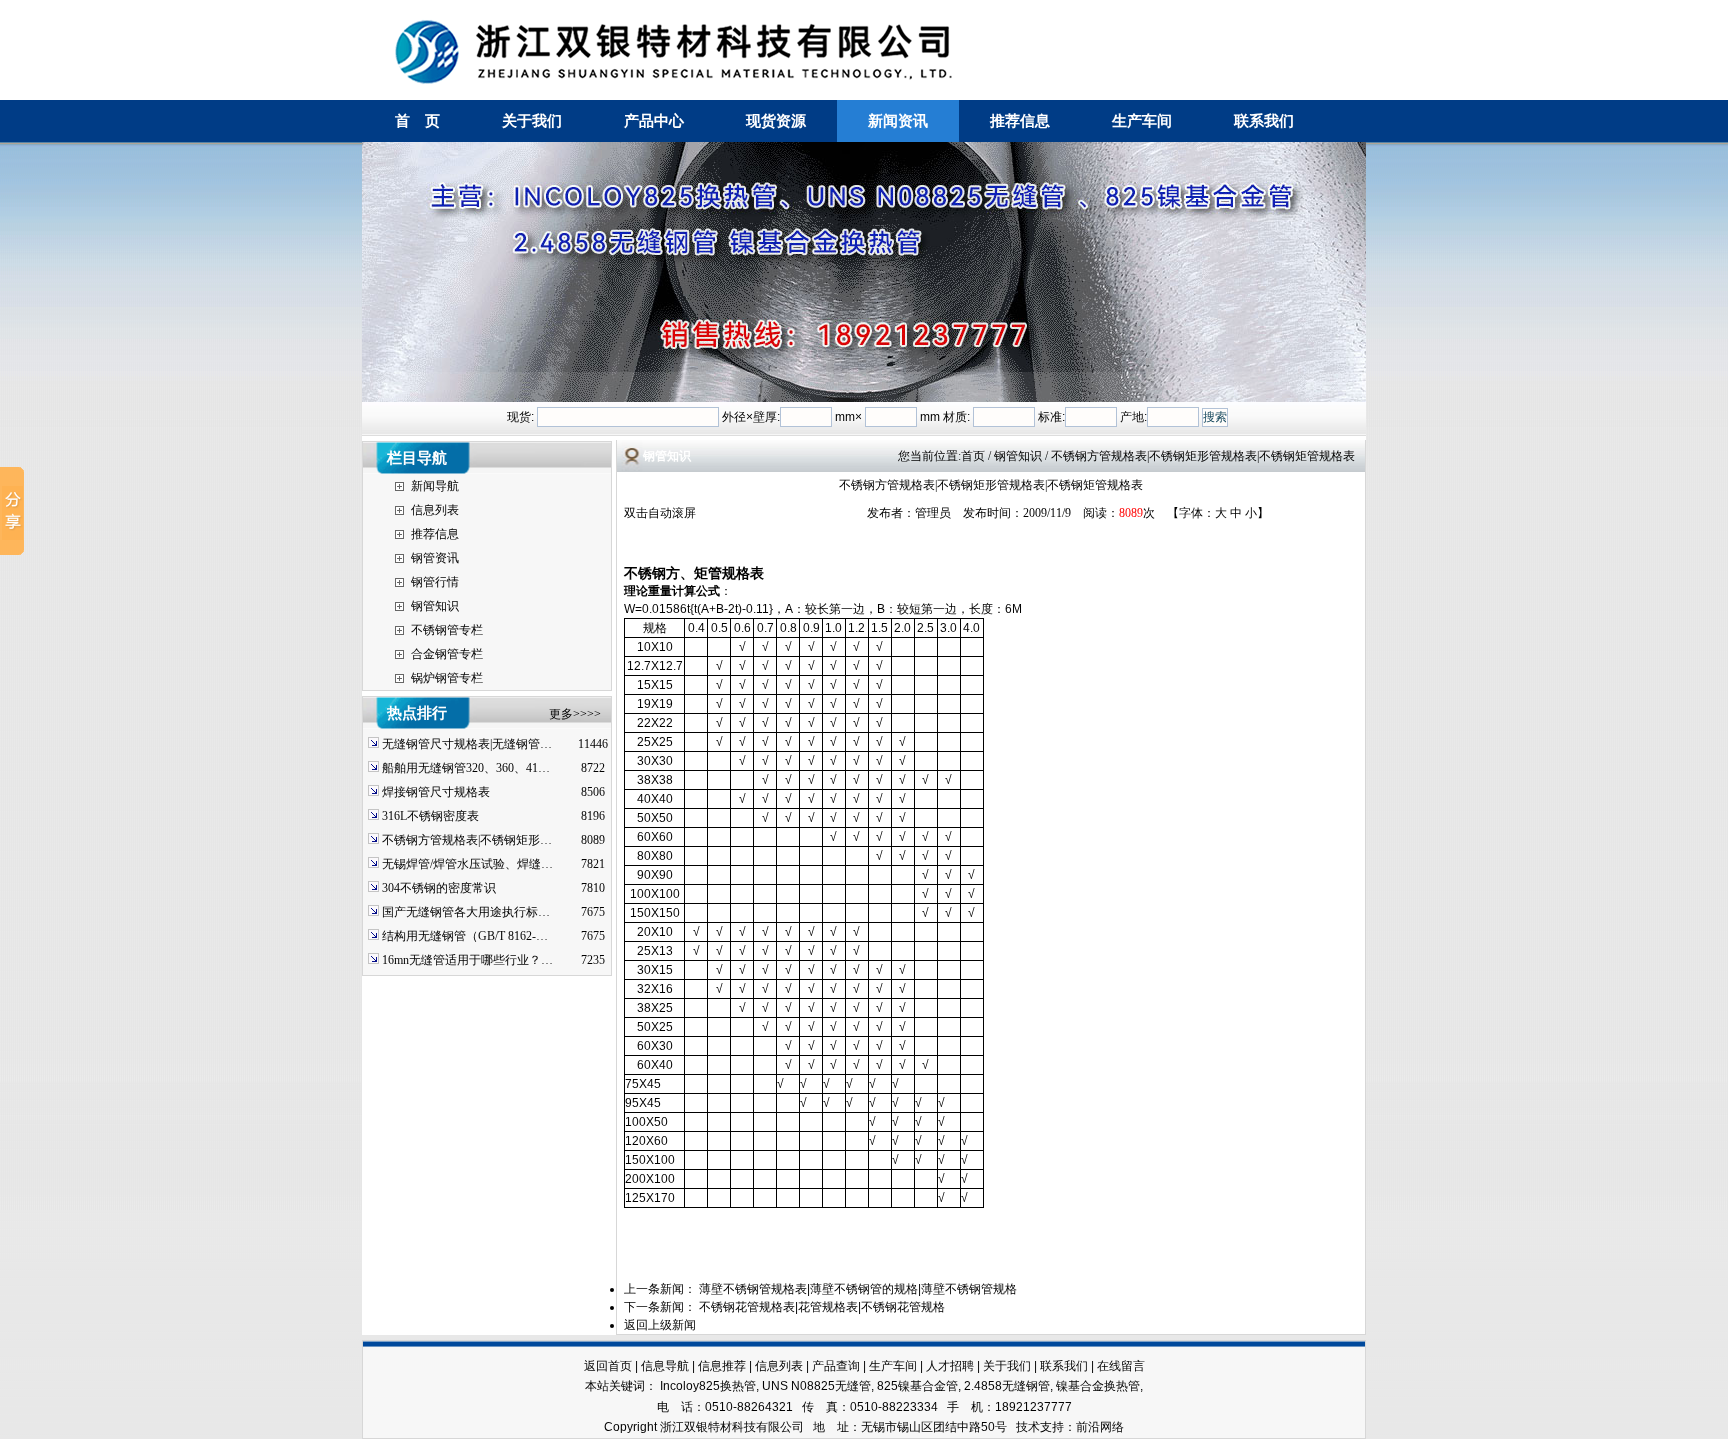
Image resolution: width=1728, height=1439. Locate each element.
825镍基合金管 (917, 1386)
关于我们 (532, 120)
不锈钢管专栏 (447, 630)
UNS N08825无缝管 (816, 1386)
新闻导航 (435, 486)
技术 (1028, 1427)
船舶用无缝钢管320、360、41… (466, 768)
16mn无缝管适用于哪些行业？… (467, 960)
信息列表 (435, 510)
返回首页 (608, 1366)
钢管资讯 (435, 558)
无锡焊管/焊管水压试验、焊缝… (467, 864)
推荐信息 (1020, 120)
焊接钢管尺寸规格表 (436, 792)
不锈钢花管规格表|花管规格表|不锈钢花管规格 (822, 1307)
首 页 (417, 120)
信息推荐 (722, 1366)
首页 (973, 456)
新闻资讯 (898, 120)
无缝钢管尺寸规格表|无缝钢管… (467, 744)
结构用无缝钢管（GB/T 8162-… (465, 936)
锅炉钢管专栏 (447, 678)
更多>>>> (575, 714)
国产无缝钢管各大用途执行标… (466, 912)
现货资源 (776, 120)
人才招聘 (950, 1366)
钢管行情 (435, 582)
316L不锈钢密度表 (430, 816)
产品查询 (836, 1366)
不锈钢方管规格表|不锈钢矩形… (467, 840)
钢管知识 (435, 606)
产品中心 (654, 120)
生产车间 (1142, 120)
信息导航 (665, 1366)
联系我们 (1264, 120)
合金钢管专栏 (447, 654)
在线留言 (1121, 1366)
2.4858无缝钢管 (1007, 1386)
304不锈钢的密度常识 (439, 888)
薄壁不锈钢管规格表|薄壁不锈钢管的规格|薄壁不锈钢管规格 (858, 1289)
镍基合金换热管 (1098, 1386)
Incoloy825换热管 (708, 1386)
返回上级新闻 (660, 1325)
